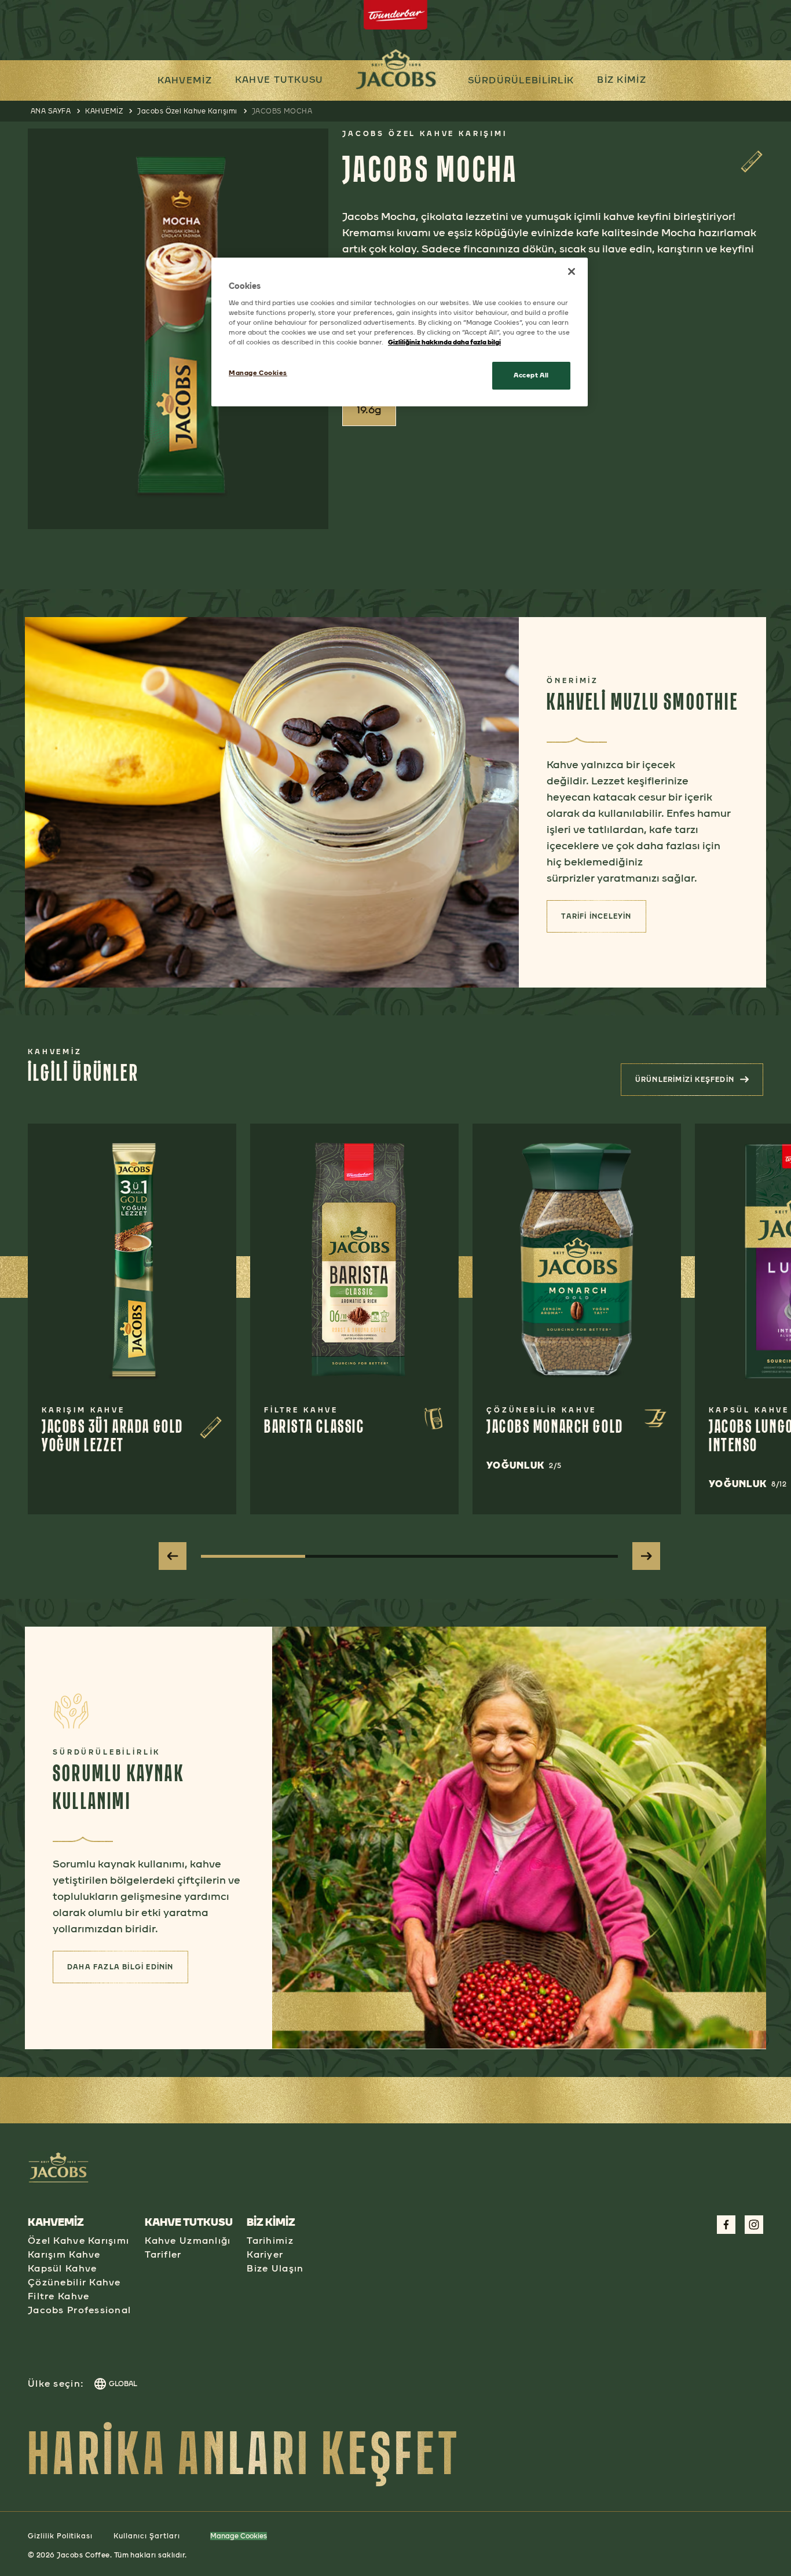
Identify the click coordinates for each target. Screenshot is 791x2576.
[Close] (572, 271)
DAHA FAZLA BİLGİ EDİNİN (128, 1970)
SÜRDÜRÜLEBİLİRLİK (521, 80)
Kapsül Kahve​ (62, 2268)
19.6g (369, 410)
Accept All (531, 375)
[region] (400, 332)
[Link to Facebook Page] (726, 2225)
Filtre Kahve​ (58, 2296)
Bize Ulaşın (275, 2268)
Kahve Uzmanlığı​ (188, 2241)
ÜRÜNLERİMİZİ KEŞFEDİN (698, 1083)
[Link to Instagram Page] (754, 2225)
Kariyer (265, 2254)
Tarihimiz (270, 2241)
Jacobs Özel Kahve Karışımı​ (187, 111)
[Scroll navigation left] (173, 1556)
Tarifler (163, 2254)
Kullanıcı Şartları (147, 2536)
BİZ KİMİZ (622, 80)
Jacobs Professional (79, 2310)
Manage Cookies (239, 2536)
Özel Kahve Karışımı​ (78, 2241)
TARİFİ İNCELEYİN (603, 920)
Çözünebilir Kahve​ (74, 2282)
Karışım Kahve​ (64, 2254)
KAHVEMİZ (185, 80)
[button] (279, 80)
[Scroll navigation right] (646, 1556)
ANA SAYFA (51, 111)
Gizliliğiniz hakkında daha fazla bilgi (444, 342)
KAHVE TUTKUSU (279, 80)
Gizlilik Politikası (60, 2536)
